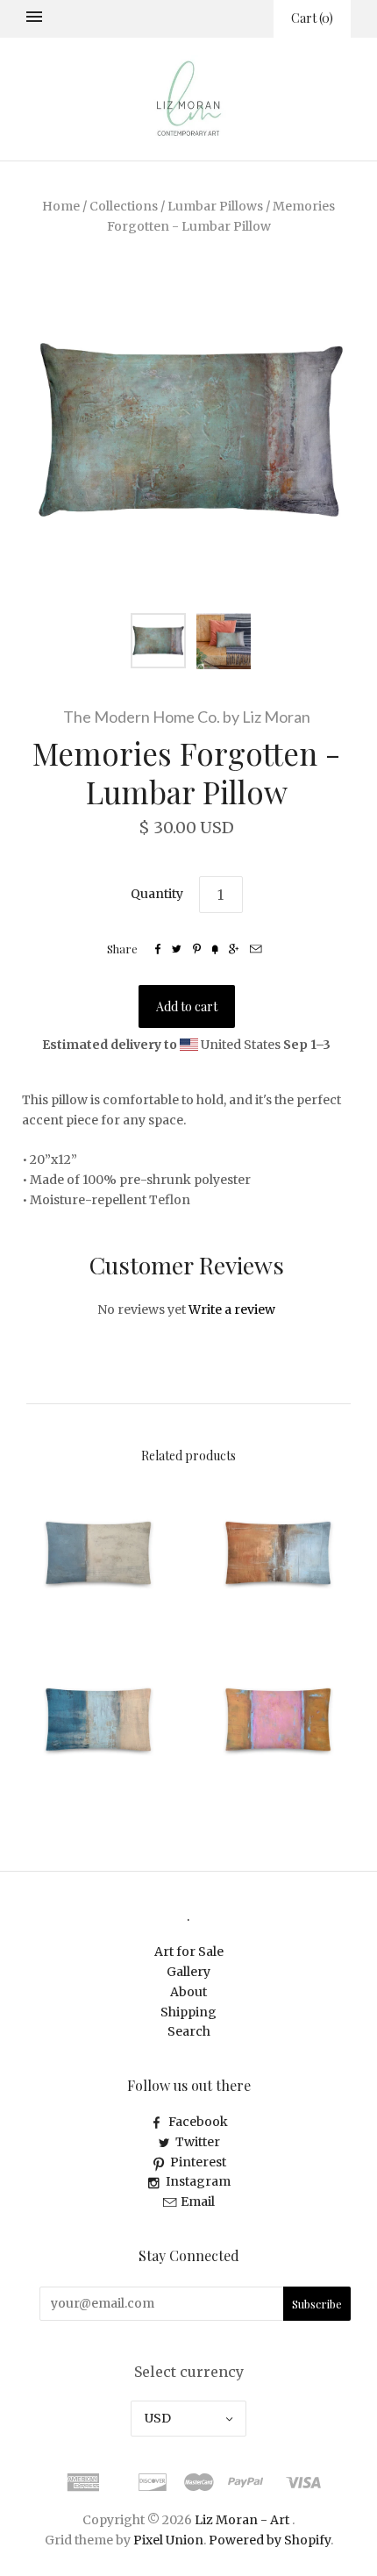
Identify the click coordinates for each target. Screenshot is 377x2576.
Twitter (198, 2142)
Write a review (232, 1309)
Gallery (188, 1972)
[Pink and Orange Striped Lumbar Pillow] (278, 1720)
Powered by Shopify (270, 2540)
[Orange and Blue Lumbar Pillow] (278, 1553)
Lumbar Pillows (215, 206)
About (188, 1992)
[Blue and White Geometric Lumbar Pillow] (99, 1553)
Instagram (198, 2181)
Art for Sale (189, 1952)
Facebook (198, 2122)
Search (189, 2031)
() (312, 18)
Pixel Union (168, 2540)
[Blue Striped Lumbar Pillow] (99, 1720)
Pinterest (198, 2162)
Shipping (188, 2012)
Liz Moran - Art (242, 2520)
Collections (124, 206)
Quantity (157, 894)
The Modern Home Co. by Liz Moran (187, 717)
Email (198, 2201)
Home (61, 206)
